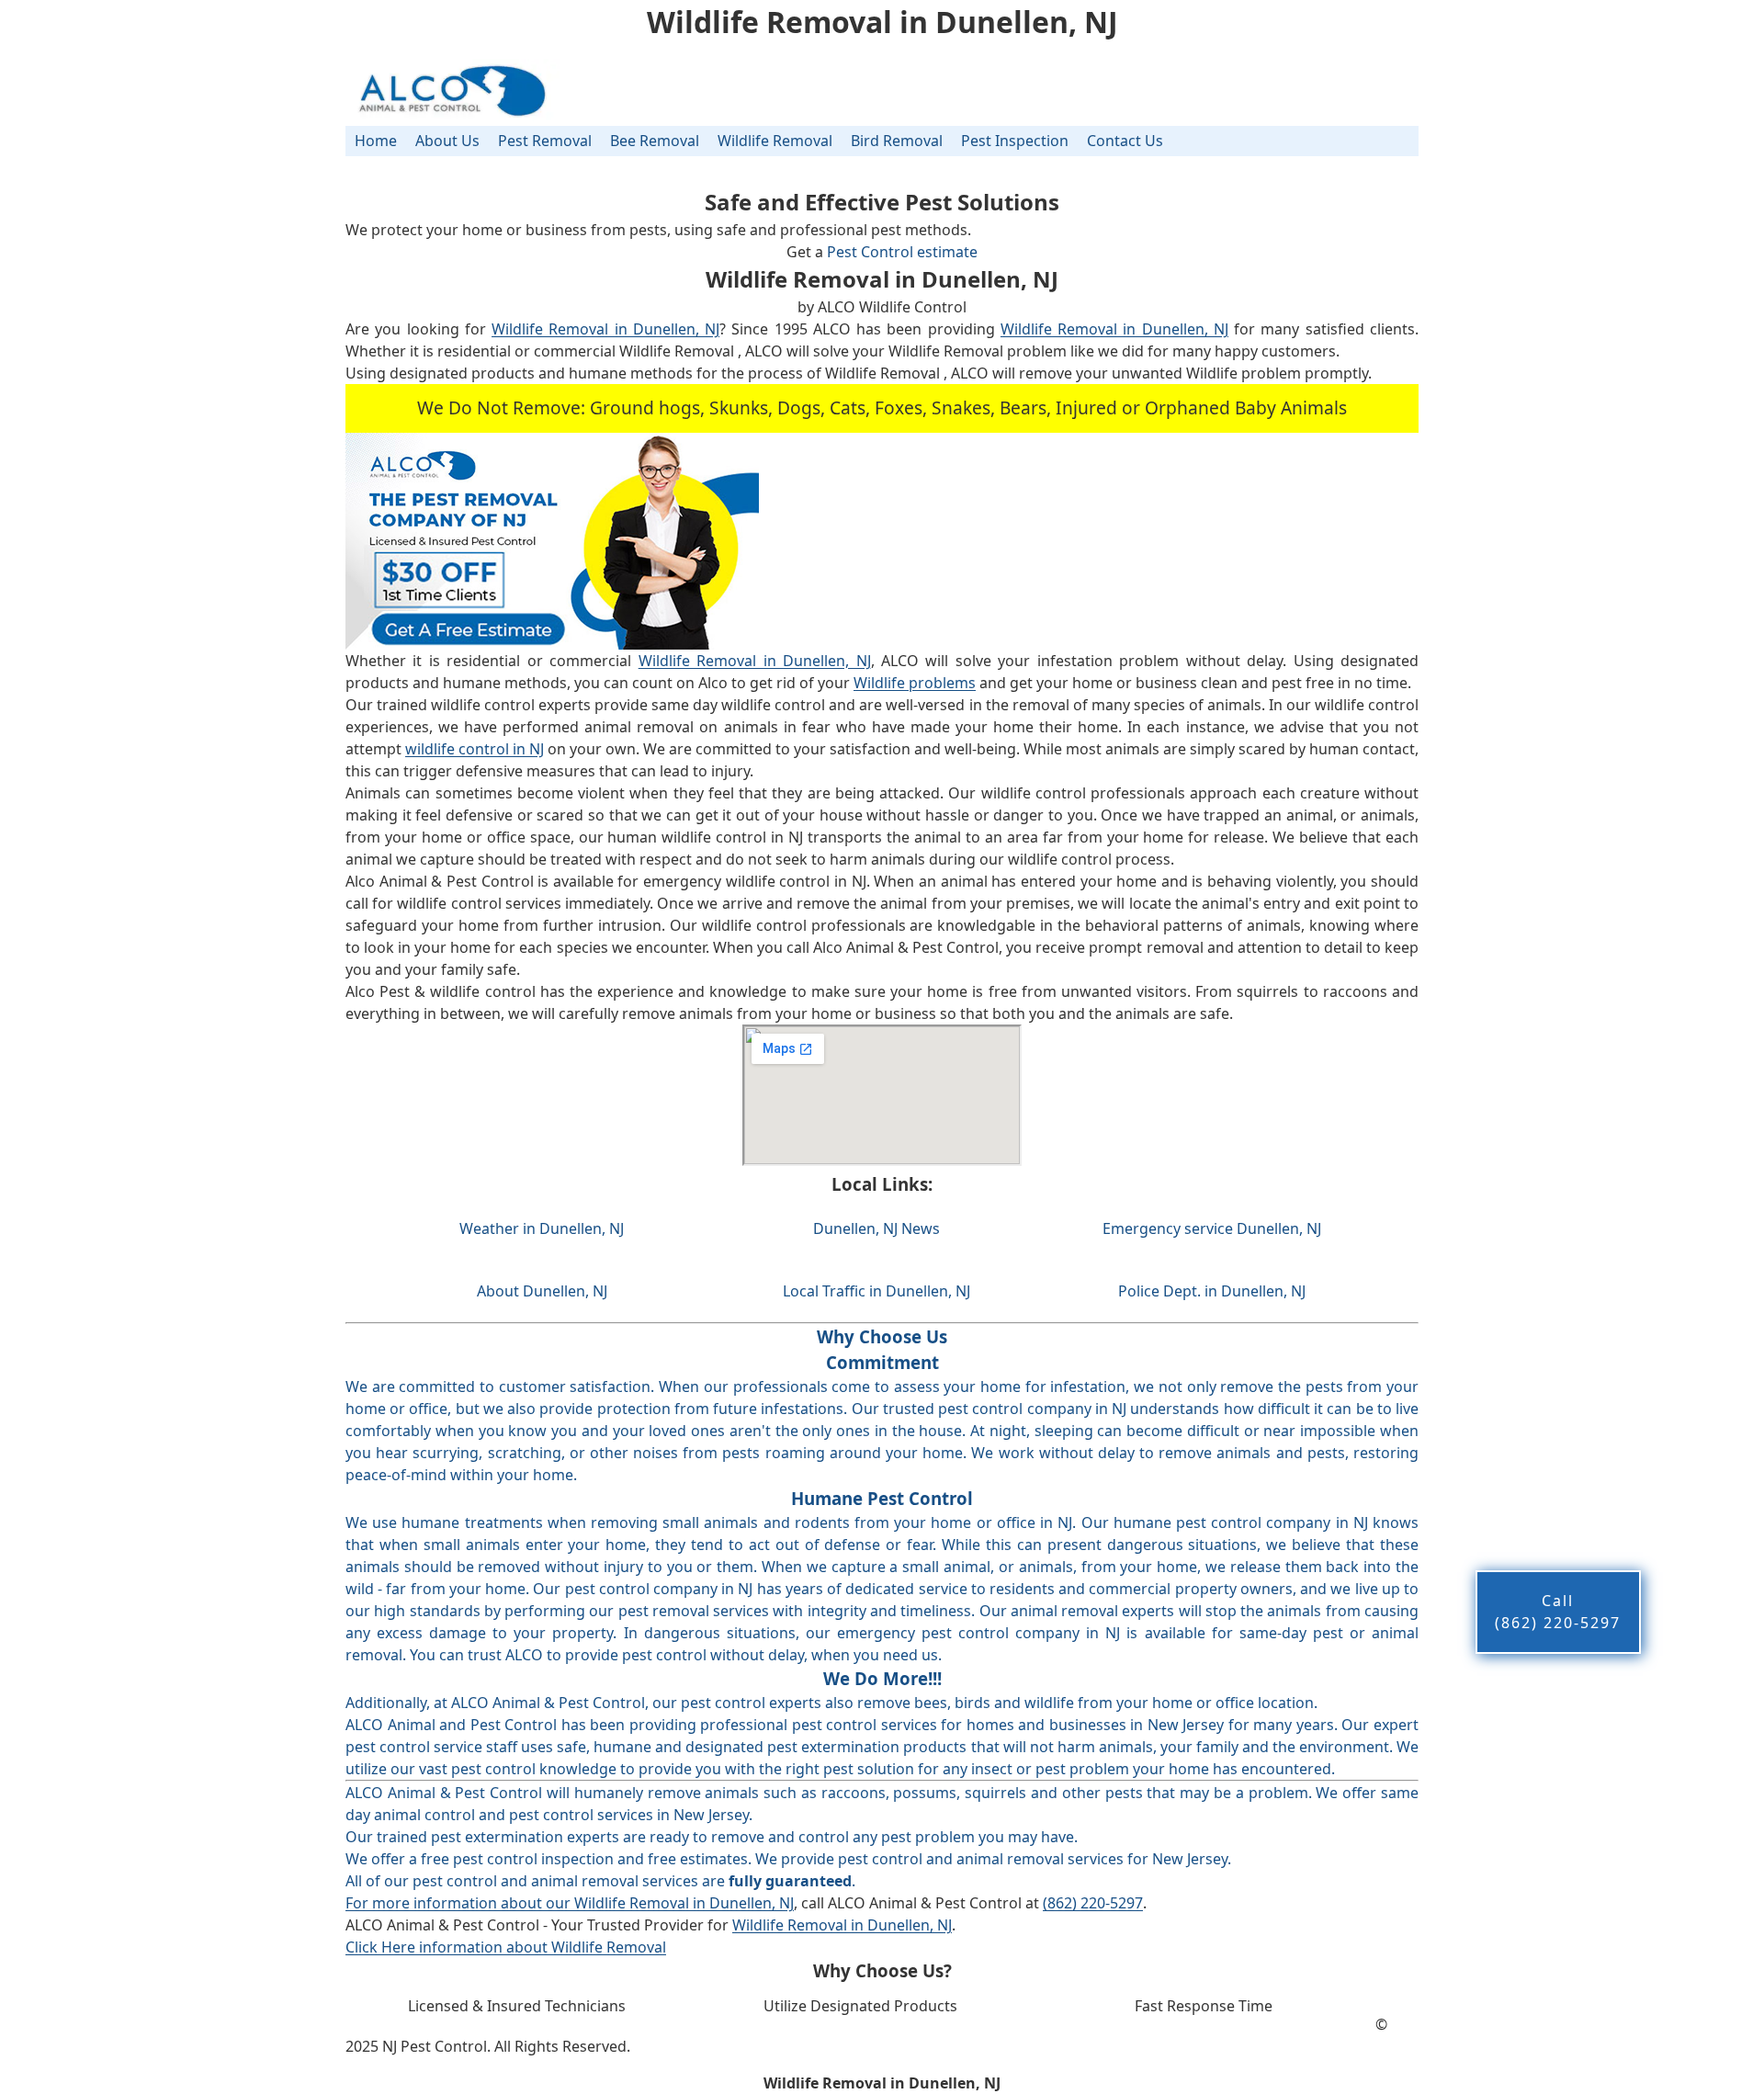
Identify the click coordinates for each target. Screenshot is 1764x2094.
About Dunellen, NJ (542, 1291)
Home (376, 141)
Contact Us (1125, 141)
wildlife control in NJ (475, 749)
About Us (447, 141)
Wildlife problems (915, 683)
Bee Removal (655, 141)
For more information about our (460, 1903)
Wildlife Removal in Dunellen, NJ (605, 329)
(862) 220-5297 (1093, 1903)
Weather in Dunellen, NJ (542, 1228)
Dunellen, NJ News (876, 1228)
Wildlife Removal (775, 141)
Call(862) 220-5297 (1558, 1612)
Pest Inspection (1015, 141)
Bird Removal (897, 141)
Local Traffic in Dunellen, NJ (876, 1291)
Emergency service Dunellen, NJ (1212, 1228)
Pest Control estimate (902, 252)
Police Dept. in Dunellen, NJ (1212, 1291)
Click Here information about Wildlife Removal (506, 1947)
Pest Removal (545, 141)
